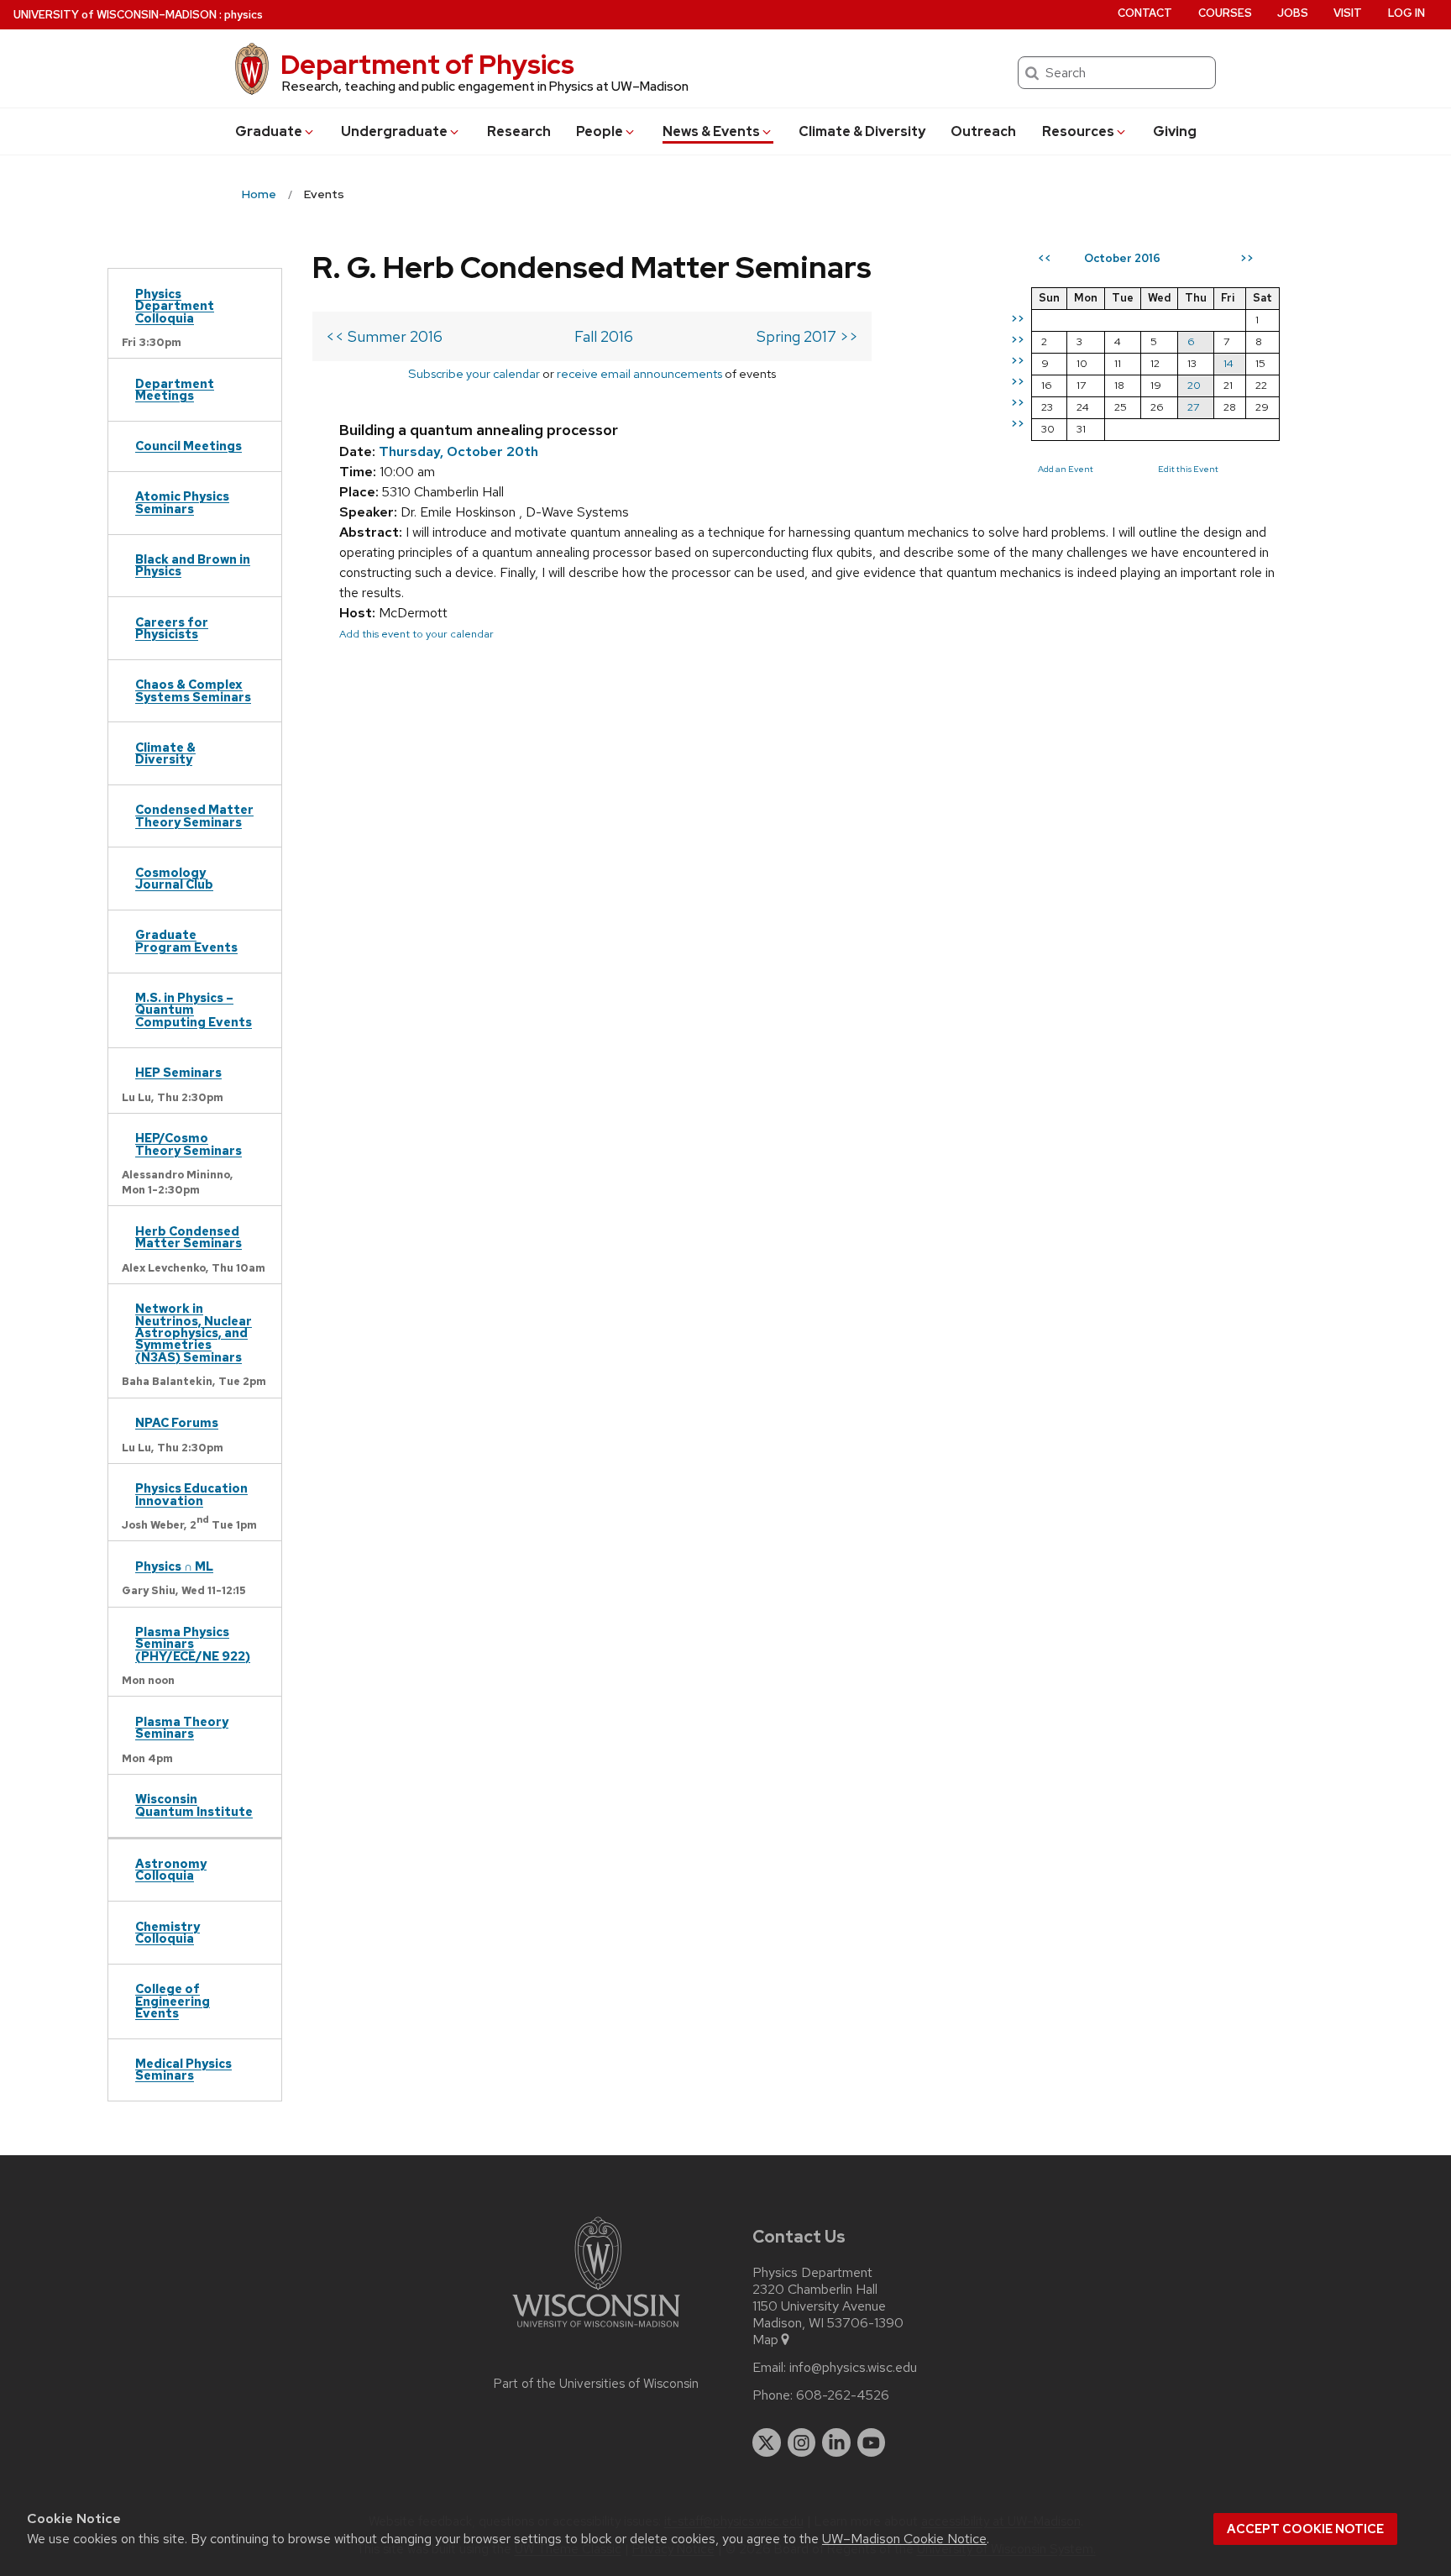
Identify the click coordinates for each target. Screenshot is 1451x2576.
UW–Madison (115, 15)
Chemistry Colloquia (168, 1932)
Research (519, 131)
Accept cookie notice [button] (1305, 2529)
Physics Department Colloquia (175, 306)
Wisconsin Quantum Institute (194, 1805)
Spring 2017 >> (807, 336)
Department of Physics (427, 64)
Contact (1145, 13)
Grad (269, 131)
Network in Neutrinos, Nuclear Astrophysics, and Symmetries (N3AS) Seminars (194, 1333)
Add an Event (1066, 469)
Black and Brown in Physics (193, 565)
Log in (1406, 13)
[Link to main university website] (596, 2330)
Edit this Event (1188, 469)
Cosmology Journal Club (174, 878)
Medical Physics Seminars (183, 2069)
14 (1228, 363)
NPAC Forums (177, 1422)
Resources (1078, 131)
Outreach (983, 131)
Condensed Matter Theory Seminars (194, 815)
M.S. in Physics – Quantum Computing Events (194, 1010)
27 (1193, 407)
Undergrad (394, 131)
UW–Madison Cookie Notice (904, 2539)
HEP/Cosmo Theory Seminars (189, 1144)
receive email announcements (639, 373)
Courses (1225, 13)
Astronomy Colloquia (171, 1869)
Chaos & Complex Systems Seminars (193, 690)
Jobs (1293, 13)
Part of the (596, 2384)
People (600, 131)
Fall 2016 (604, 336)
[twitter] (767, 2442)
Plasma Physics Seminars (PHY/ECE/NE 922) (193, 1644)
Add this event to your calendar (416, 634)
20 (1194, 385)
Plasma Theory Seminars (182, 1727)
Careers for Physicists (172, 628)
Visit (1348, 13)
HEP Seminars (178, 1072)
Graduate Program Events (186, 940)
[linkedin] (836, 2442)
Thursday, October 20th (458, 451)
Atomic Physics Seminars (182, 502)
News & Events (711, 131)
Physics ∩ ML (174, 1566)
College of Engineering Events (173, 2001)
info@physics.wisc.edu (853, 2368)
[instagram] (802, 2442)
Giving (1175, 131)
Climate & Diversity (862, 131)
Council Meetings (189, 446)
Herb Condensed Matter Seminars (189, 1237)
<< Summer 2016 (384, 336)
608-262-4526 (843, 2395)
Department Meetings (175, 389)
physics (244, 15)
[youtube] (872, 2442)
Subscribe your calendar (474, 373)
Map (765, 2340)
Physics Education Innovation (191, 1494)
